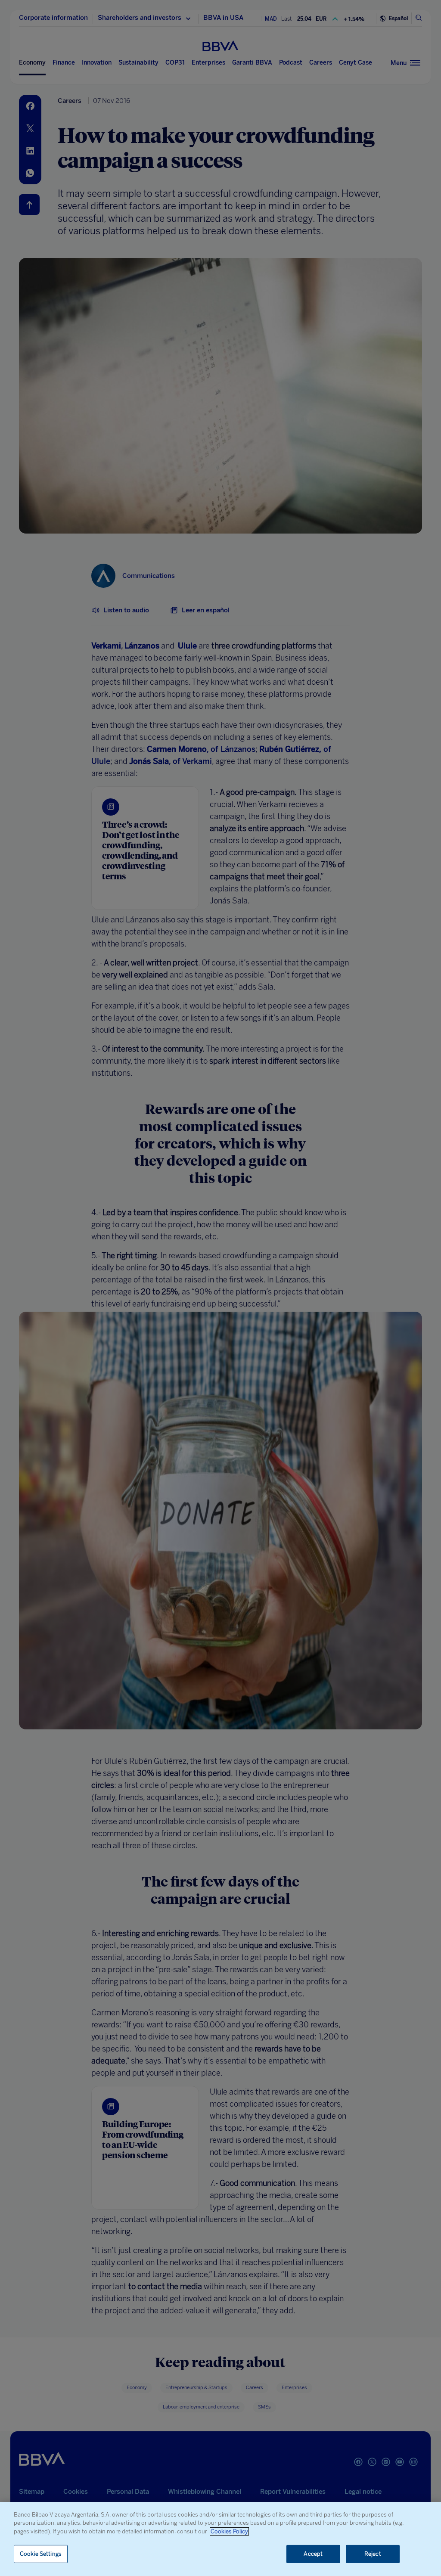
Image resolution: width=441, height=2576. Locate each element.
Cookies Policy (229, 2531)
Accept (313, 2554)
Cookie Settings (41, 2554)
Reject (373, 2554)
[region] (220, 2539)
